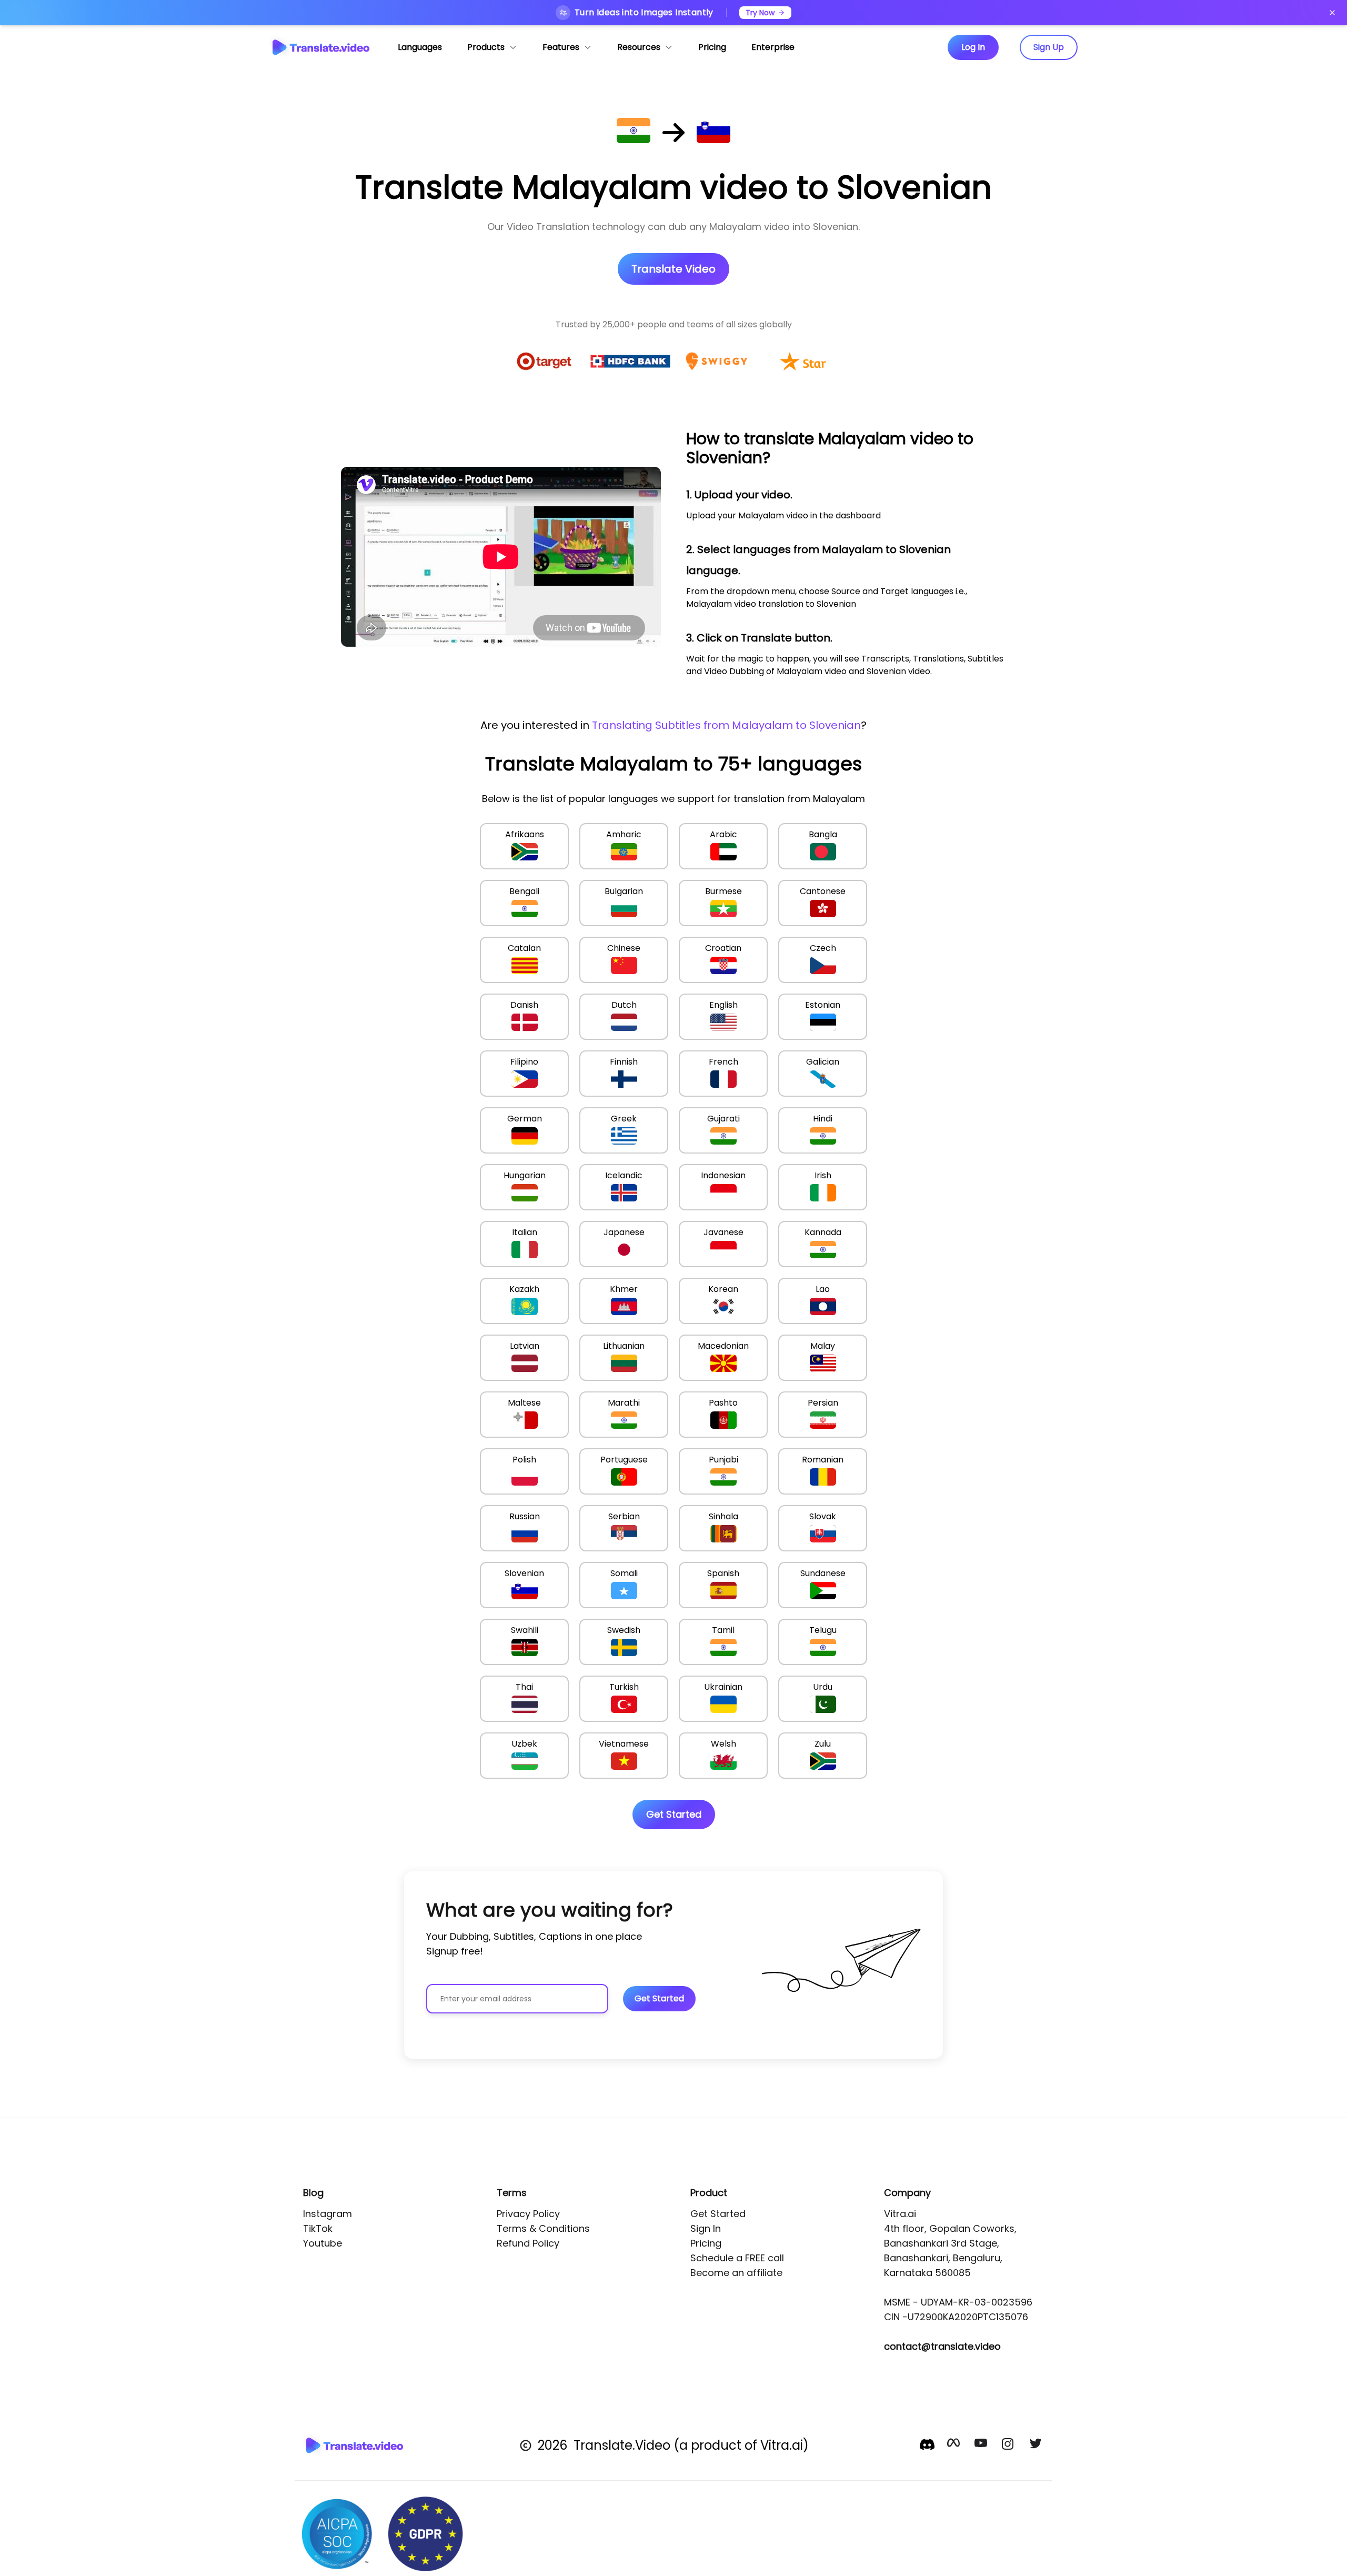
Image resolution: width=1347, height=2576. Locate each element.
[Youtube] (982, 2445)
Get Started (718, 2214)
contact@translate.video (942, 2346)
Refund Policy (528, 2243)
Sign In (706, 2228)
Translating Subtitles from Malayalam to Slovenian (726, 725)
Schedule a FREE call (737, 2258)
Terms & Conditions (543, 2228)
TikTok (318, 2228)
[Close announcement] (1332, 13)
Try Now (760, 13)
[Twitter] (1037, 2445)
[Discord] (927, 2444)
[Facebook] (954, 2445)
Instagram (328, 2214)
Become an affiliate (736, 2273)
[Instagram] (1009, 2445)
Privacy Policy (528, 2214)
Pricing (706, 2243)
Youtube (323, 2243)
